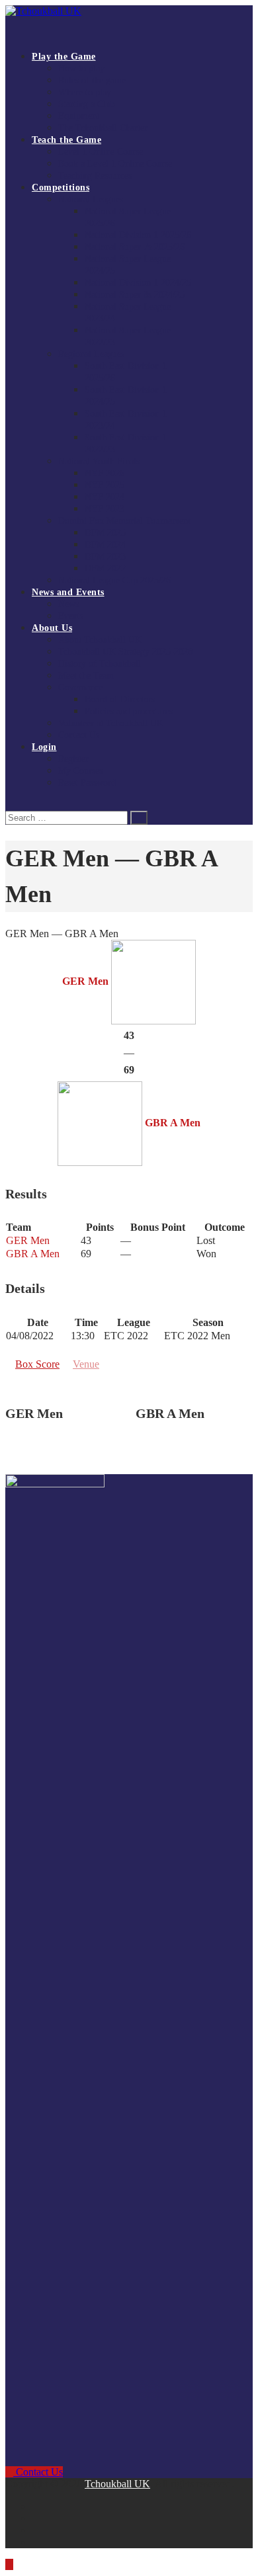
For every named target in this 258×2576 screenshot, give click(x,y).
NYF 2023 (105, 509)
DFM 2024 (105, 545)
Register (73, 759)
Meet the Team (86, 676)
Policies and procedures (129, 711)
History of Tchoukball (100, 664)
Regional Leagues (91, 354)
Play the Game (64, 57)
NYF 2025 (105, 485)
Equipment (79, 116)
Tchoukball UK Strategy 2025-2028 (125, 652)
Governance (80, 687)
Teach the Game (66, 140)
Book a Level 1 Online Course (115, 164)
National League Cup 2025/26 (114, 580)
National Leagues (91, 199)
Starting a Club (87, 104)
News (68, 604)
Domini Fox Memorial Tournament (124, 521)
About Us (52, 628)
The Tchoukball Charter (103, 128)
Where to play (85, 92)
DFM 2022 (105, 568)
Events (71, 616)
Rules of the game (92, 80)
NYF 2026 (105, 473)
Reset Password (87, 783)
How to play (81, 68)
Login (44, 747)
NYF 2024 (105, 497)
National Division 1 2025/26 (138, 235)
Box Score (37, 1364)
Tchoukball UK (117, 2484)
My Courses (80, 771)
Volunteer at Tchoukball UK (111, 723)
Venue (86, 1364)
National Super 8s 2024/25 (135, 295)
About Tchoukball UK (100, 640)
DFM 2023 (105, 557)
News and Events (68, 592)
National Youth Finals (99, 461)
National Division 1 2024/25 (138, 283)
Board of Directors (120, 699)
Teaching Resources (95, 176)
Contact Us (79, 735)
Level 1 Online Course (101, 152)
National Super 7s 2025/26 (135, 247)
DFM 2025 (105, 533)
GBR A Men (33, 1254)
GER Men (28, 1240)
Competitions (61, 187)
